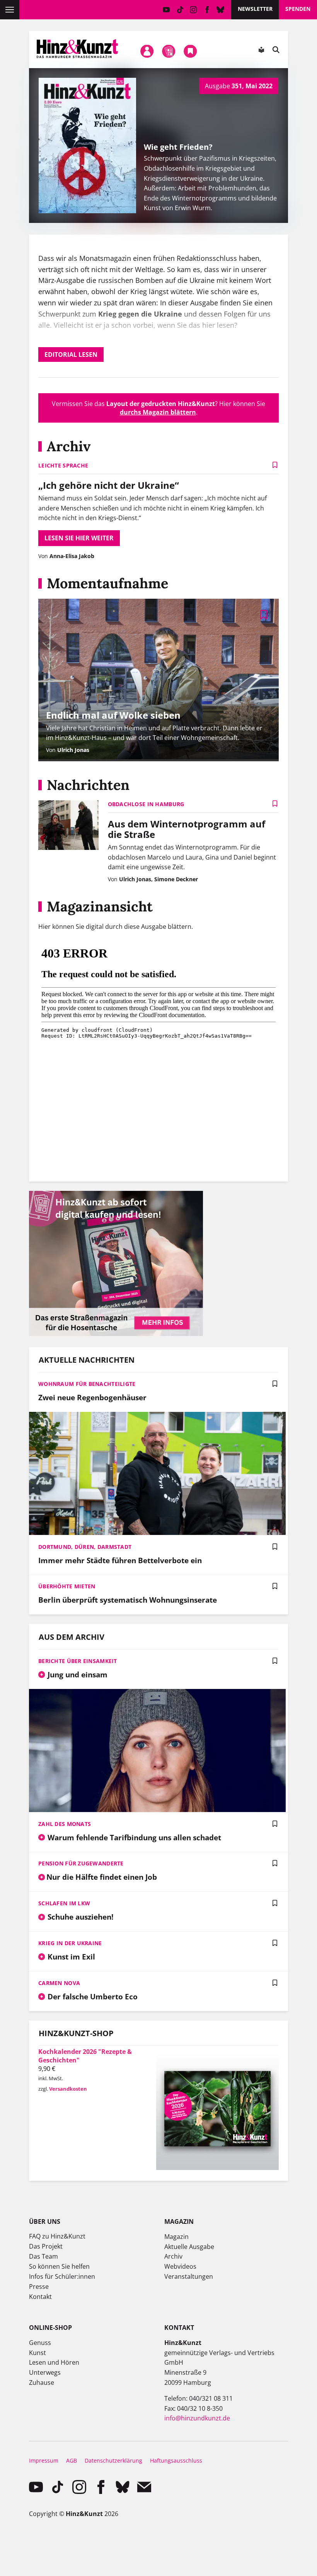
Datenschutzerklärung (113, 2460)
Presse (39, 2287)
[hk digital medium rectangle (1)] (116, 1334)
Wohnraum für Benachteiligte (87, 1384)
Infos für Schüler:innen (62, 2276)
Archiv (173, 2256)
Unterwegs (45, 2372)
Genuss (40, 2343)
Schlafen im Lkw (64, 1903)
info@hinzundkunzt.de (197, 2418)
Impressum (44, 2460)
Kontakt (40, 2297)
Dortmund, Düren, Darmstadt (85, 1547)
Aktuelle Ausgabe (189, 2247)
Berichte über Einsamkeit (78, 1661)
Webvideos (180, 2266)
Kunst (37, 2353)
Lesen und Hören (54, 2362)
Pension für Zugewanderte (81, 1863)
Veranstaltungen (189, 2276)
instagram (193, 10)
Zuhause (42, 2382)
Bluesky (221, 10)
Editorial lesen (71, 355)
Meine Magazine (169, 51)
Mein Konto (147, 51)
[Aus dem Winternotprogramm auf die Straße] (68, 826)
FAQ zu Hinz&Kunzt (57, 2236)
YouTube (166, 10)
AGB (72, 2460)
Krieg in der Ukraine (70, 1943)
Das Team (43, 2256)
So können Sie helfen (59, 2266)
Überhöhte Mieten (67, 1586)
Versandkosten (68, 2089)
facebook (207, 10)
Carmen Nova (59, 1983)
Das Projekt (46, 2246)
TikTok (180, 10)
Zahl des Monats (65, 1824)
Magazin (176, 2237)
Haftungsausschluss (176, 2460)
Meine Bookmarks (191, 51)
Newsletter (255, 9)
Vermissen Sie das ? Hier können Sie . (158, 408)
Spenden (298, 9)
